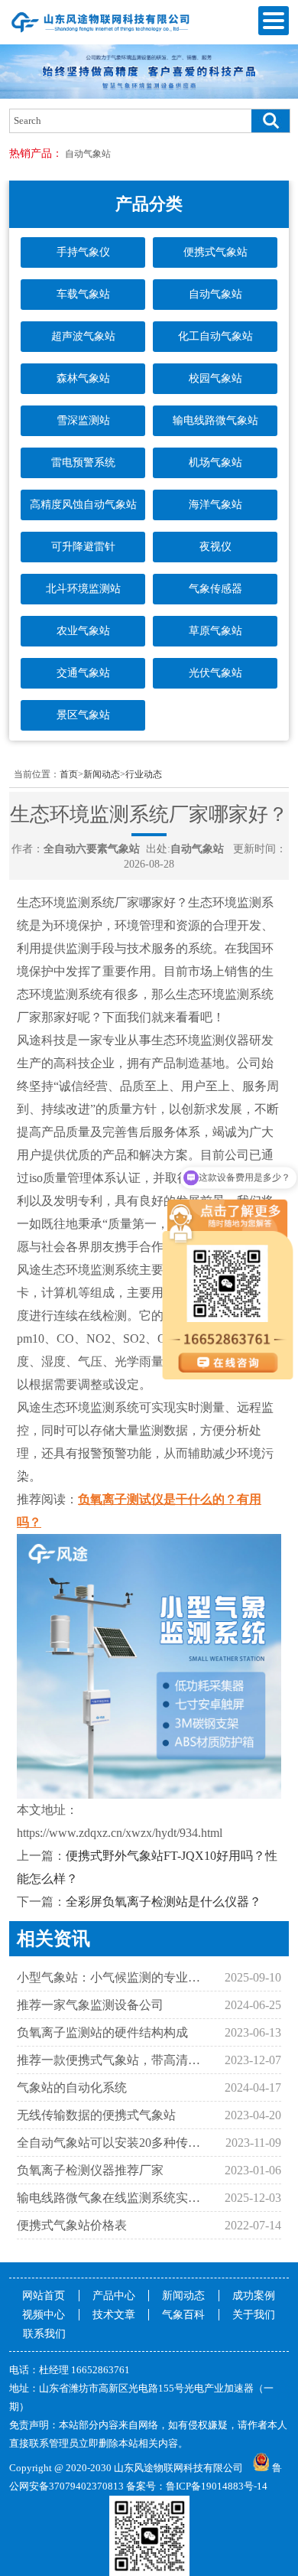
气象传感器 (215, 589)
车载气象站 (83, 294)
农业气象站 (83, 631)
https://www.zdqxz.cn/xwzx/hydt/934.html (120, 1833)
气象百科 (183, 2315)
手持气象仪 (83, 252)
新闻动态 (102, 774)
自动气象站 (88, 154)
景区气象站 (83, 715)
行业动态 (144, 774)
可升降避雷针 (83, 547)
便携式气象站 (215, 252)
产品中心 (114, 2296)
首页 (69, 774)
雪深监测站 (83, 420)
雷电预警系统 (83, 462)
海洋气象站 (215, 505)
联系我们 (44, 2334)
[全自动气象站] (101, 32)
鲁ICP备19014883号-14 (217, 2486)
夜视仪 (215, 547)
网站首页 (44, 2296)
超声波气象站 (83, 336)
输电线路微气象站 (215, 420)
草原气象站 (215, 631)
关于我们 (254, 2315)
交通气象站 (83, 673)
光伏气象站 (215, 673)
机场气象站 (215, 462)
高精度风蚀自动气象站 (83, 505)
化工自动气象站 (215, 336)
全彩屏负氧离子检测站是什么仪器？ (164, 1902)
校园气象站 (215, 378)
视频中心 (44, 2315)
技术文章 (114, 2315)
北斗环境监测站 (83, 589)
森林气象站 (83, 378)
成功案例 (254, 2296)
